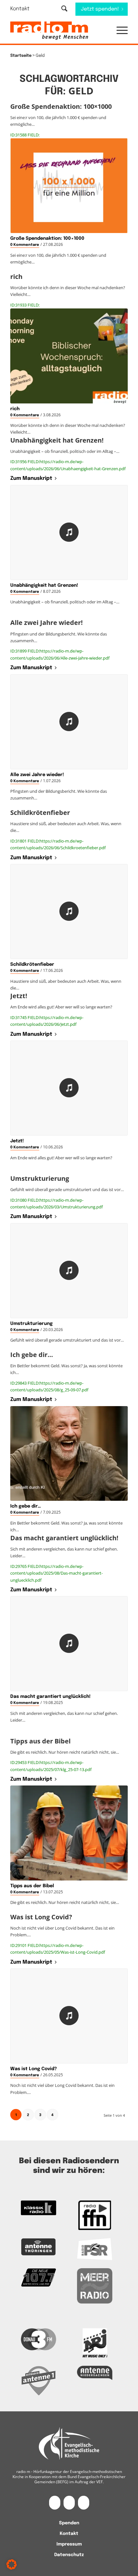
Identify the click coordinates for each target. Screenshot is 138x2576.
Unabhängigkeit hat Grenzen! (44, 585)
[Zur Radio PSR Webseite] (95, 2249)
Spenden (69, 2523)
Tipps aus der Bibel (32, 1886)
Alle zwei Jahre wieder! (37, 775)
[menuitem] (24, 9)
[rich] (69, 356)
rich (15, 409)
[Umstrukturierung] (69, 1271)
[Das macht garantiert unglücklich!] (69, 1644)
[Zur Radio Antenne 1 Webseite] (39, 2381)
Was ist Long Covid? (34, 2069)
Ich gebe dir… (26, 1506)
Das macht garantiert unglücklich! (50, 1697)
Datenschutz (69, 2555)
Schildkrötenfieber (32, 964)
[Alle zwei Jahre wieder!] (69, 722)
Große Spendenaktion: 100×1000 (47, 238)
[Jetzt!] (69, 1088)
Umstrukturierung (31, 1324)
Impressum (69, 2544)
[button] (119, 31)
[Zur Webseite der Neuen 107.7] (39, 2278)
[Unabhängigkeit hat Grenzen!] (69, 532)
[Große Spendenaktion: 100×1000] (69, 186)
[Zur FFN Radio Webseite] (95, 2215)
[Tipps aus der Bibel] (69, 1833)
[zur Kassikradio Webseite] (39, 2208)
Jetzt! (17, 1141)
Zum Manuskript (31, 478)
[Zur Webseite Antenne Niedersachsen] (95, 2373)
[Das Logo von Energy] (95, 2343)
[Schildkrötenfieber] (69, 912)
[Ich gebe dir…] (69, 1453)
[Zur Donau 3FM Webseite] (39, 2339)
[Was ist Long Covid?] (69, 2016)
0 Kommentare (25, 245)
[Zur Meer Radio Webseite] (95, 2286)
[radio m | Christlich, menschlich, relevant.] (57, 31)
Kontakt (20, 9)
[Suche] (64, 9)
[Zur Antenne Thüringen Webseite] (39, 2247)
